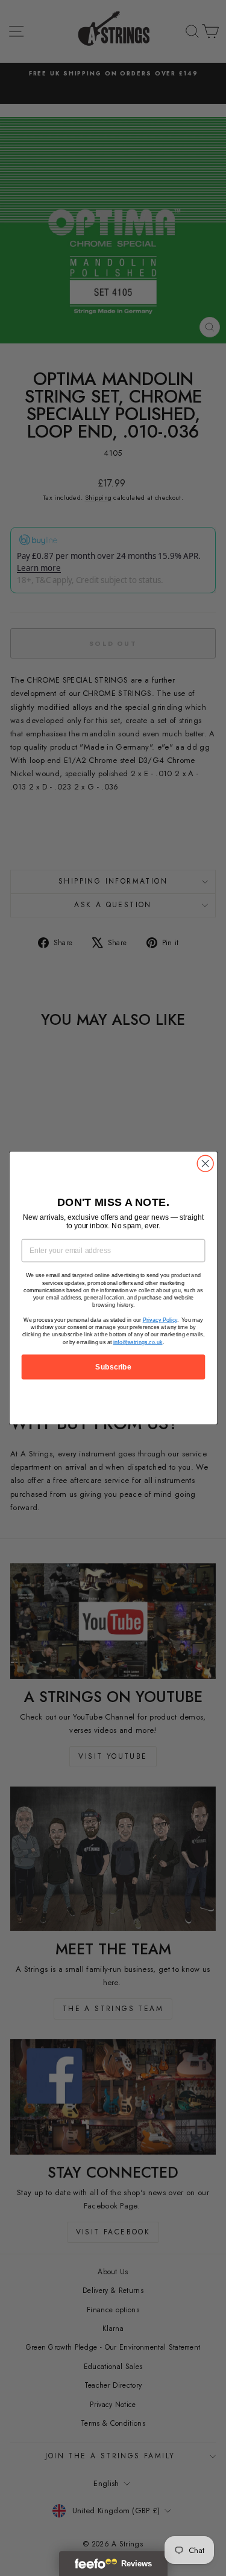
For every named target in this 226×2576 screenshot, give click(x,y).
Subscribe (113, 1367)
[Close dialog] (205, 1163)
